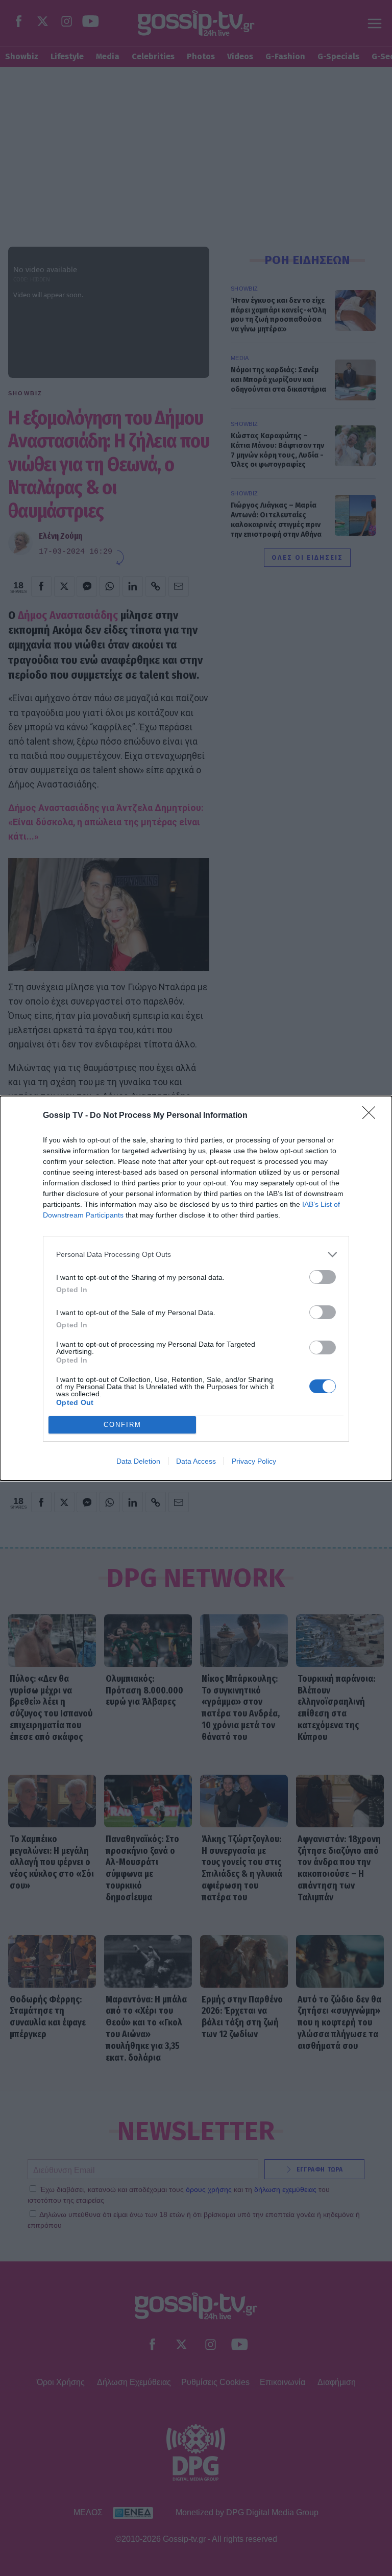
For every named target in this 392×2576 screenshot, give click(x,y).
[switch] (323, 1277)
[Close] (372, 1116)
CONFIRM (122, 1425)
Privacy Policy (254, 1461)
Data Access (196, 1461)
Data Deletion (138, 1461)
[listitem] (196, 1255)
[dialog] (196, 1288)
